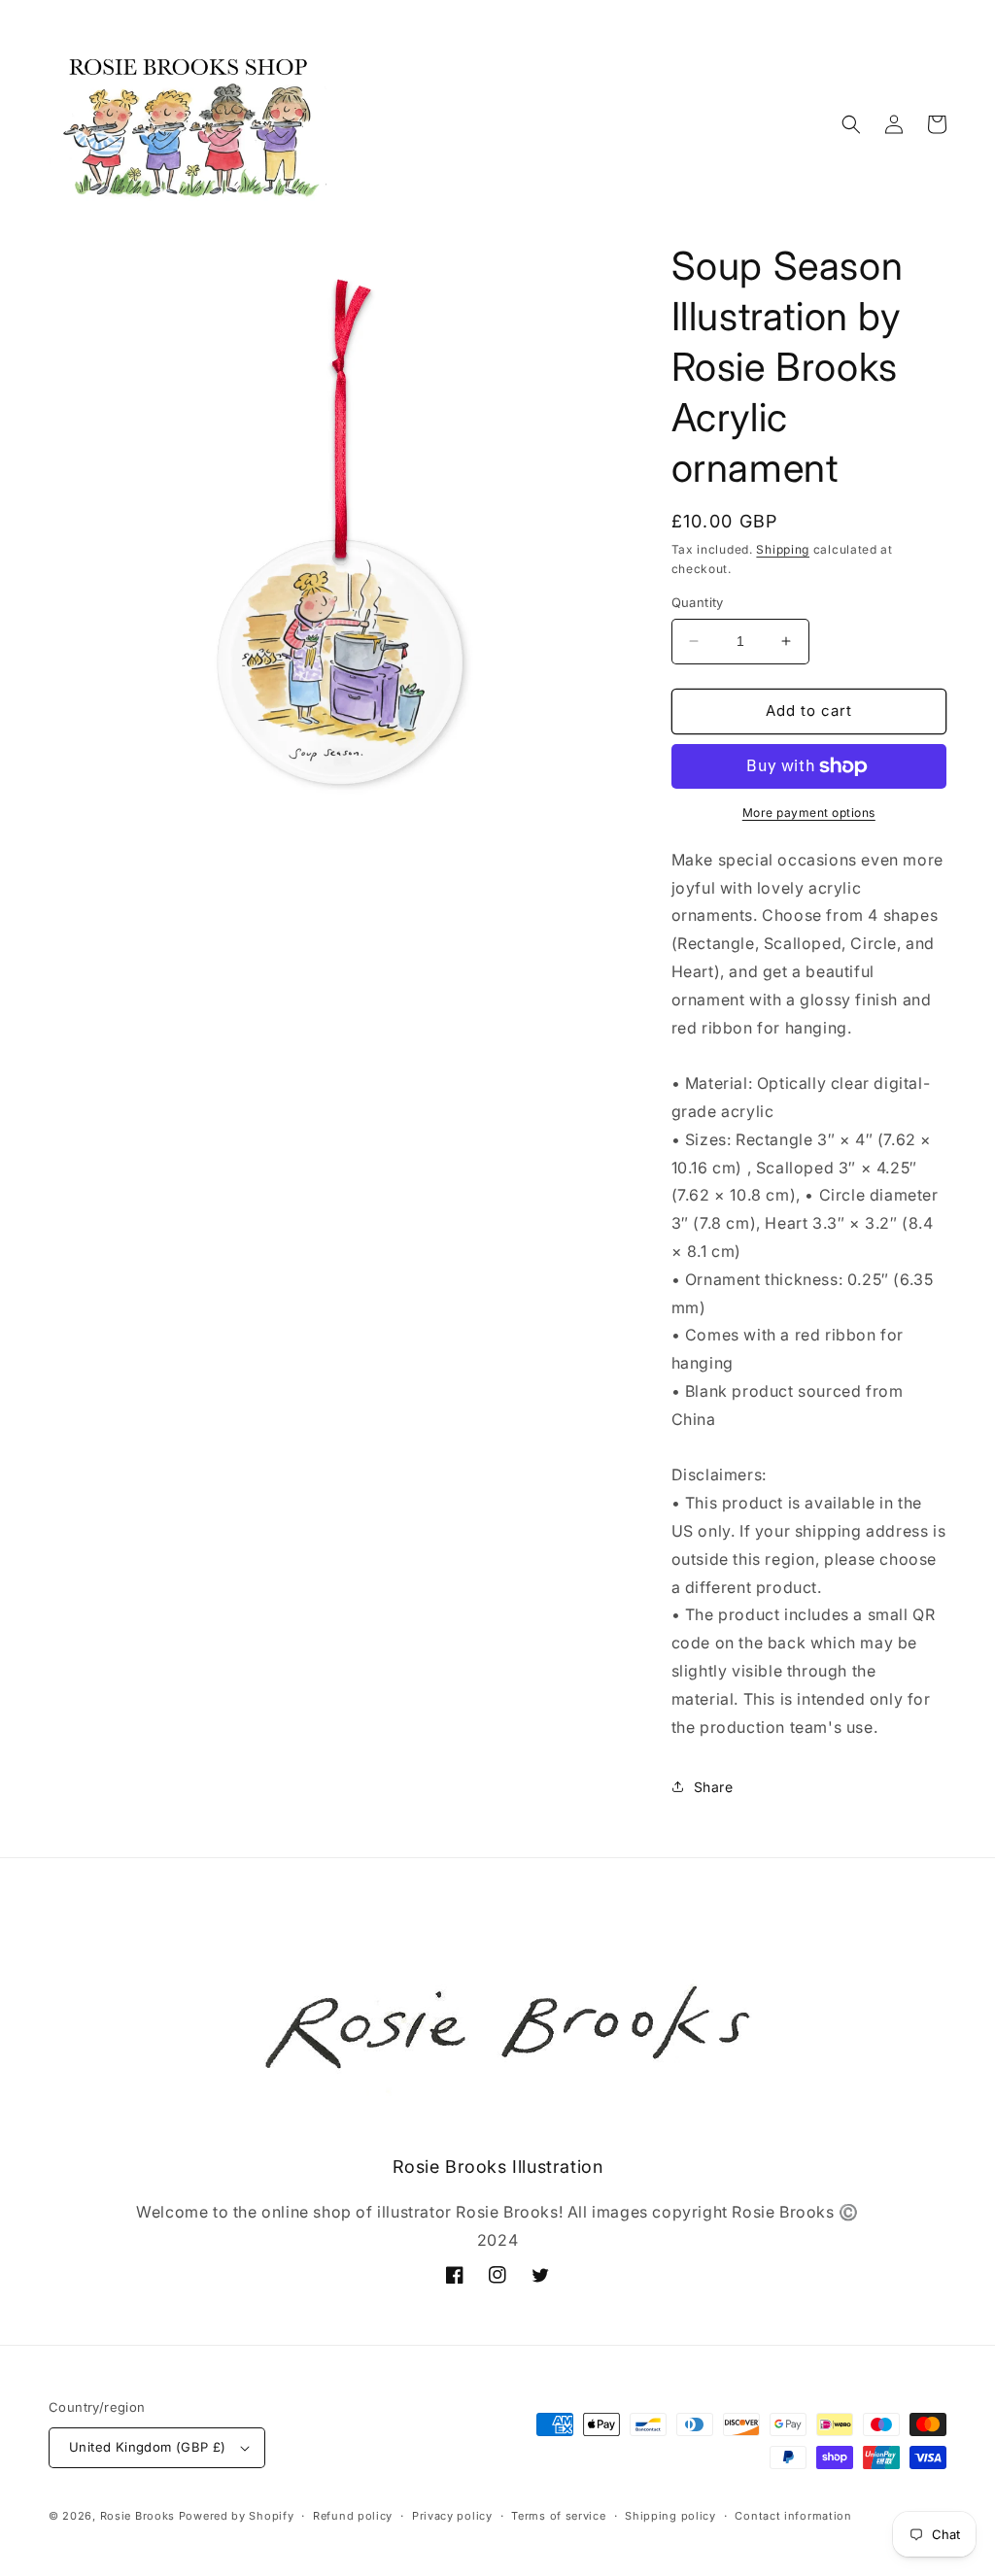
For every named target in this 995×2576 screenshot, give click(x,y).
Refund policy (353, 2516)
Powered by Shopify (237, 2516)
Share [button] (714, 1787)
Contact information (793, 2516)
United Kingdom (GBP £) (148, 2447)
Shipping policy (670, 2516)
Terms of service (558, 2516)
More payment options (809, 813)
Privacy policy (452, 2516)
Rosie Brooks (137, 2516)
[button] (851, 124)
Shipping (783, 549)
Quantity (698, 602)
